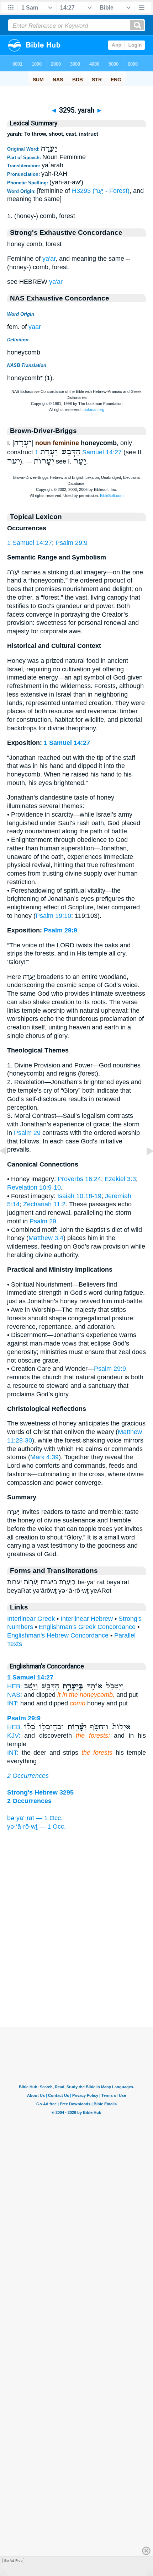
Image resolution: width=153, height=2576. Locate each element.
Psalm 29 (27, 1133)
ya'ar (49, 259)
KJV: (14, 1736)
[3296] (144, 1167)
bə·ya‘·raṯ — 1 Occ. (35, 1818)
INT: (13, 1703)
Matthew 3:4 (46, 1238)
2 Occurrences (28, 1776)
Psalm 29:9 (72, 543)
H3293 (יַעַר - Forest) (101, 191)
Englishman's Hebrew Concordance (58, 1635)
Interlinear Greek (31, 1619)
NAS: (15, 1695)
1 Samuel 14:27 (30, 543)
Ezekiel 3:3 (120, 1179)
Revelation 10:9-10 (34, 1187)
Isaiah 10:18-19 (79, 1196)
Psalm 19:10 (53, 916)
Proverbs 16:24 (79, 1179)
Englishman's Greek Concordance (87, 1627)
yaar (35, 327)
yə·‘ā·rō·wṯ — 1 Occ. (36, 1827)
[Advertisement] (76, 1983)
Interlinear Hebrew (87, 1619)
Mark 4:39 (44, 1457)
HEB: (15, 1686)
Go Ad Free (13, 2561)
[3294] (9, 1167)
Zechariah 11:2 (44, 1204)
